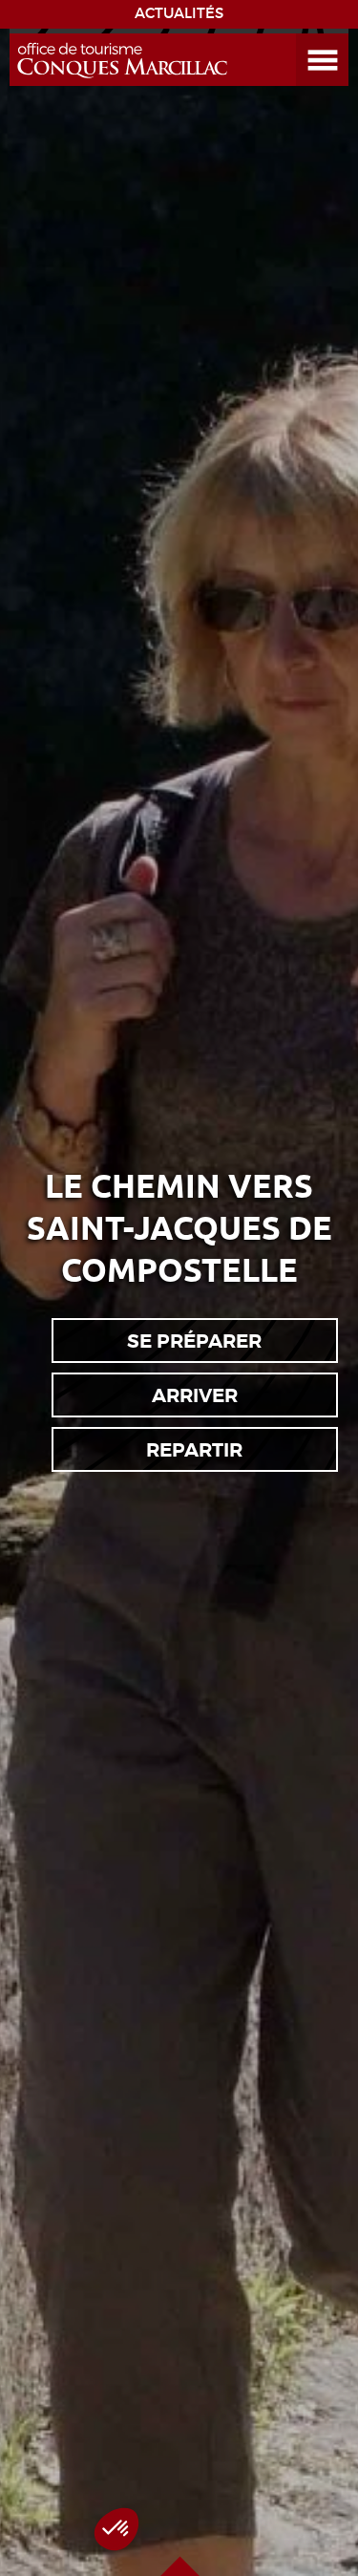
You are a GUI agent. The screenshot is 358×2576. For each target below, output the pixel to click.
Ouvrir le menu (300, 34)
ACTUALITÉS (179, 13)
